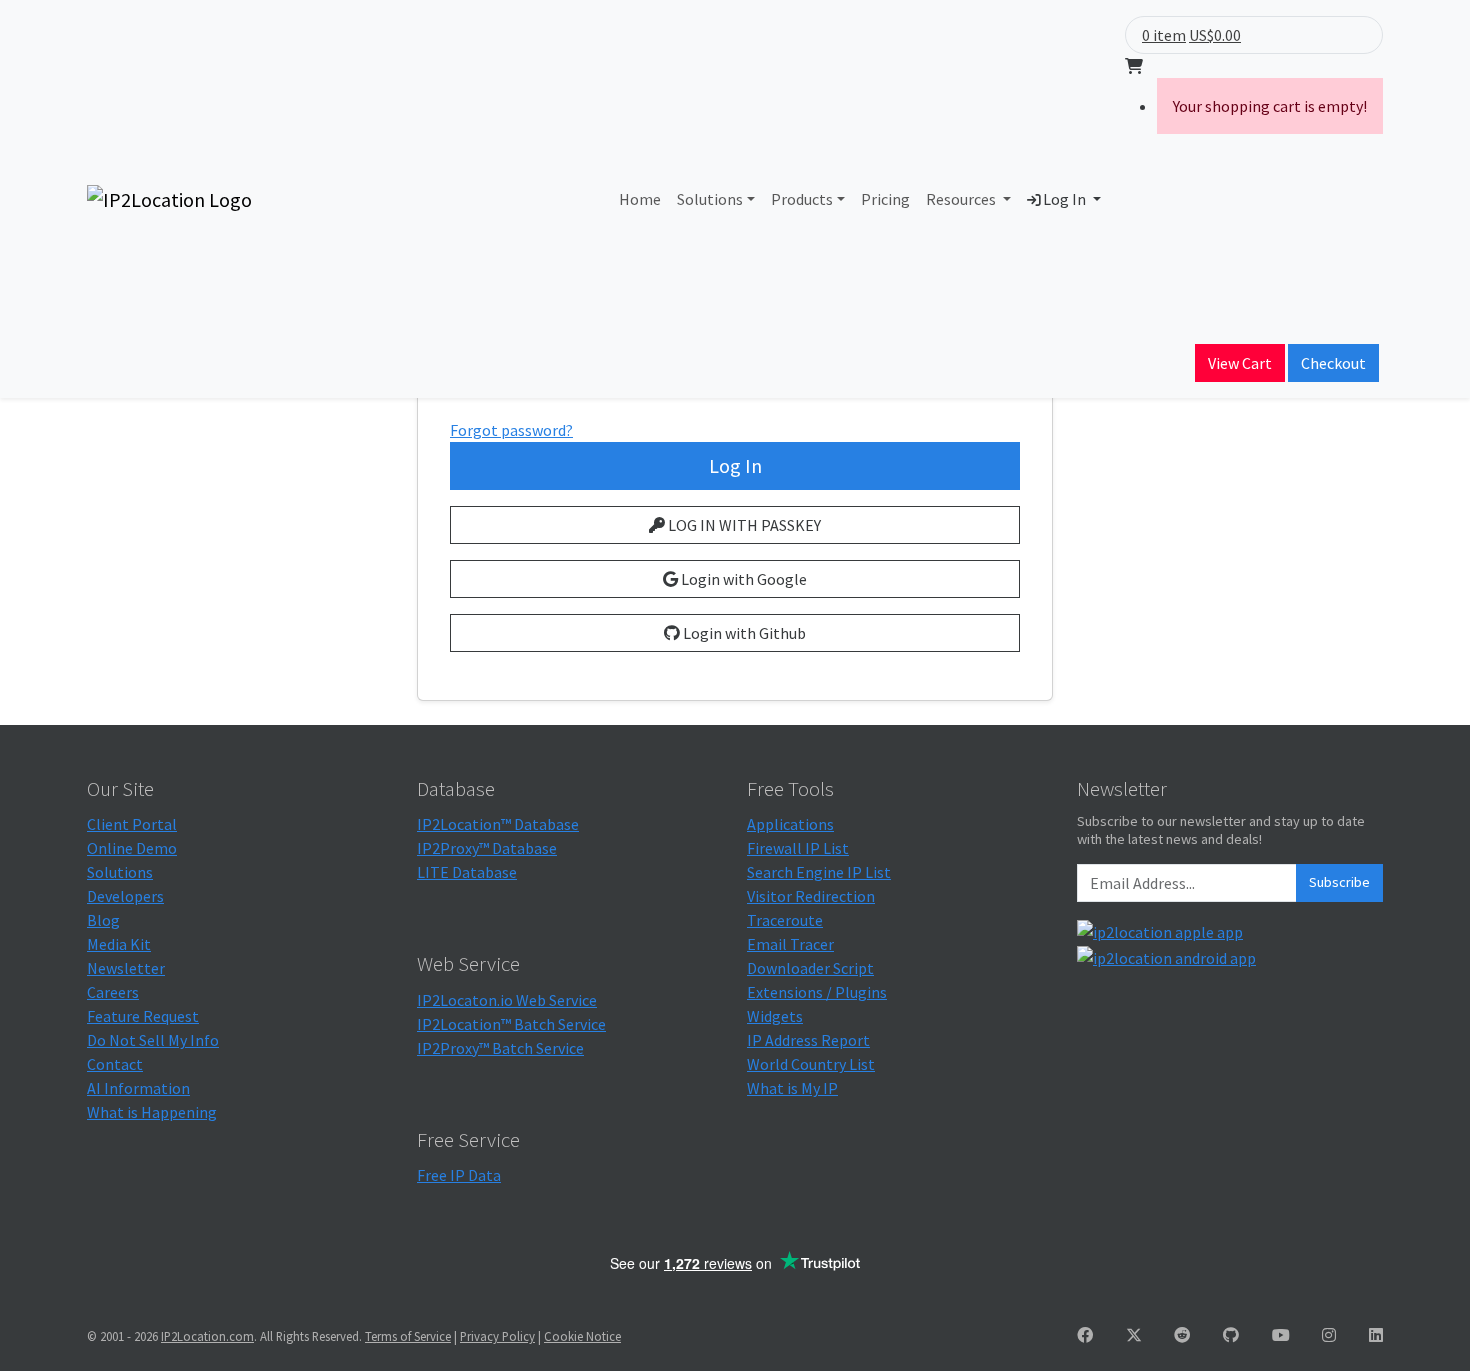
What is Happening (152, 1112)
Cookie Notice (582, 1336)
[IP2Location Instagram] (1329, 1335)
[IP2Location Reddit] (1182, 1335)
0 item (1164, 35)
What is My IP (792, 1088)
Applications (790, 824)
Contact (115, 1064)
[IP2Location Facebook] (1085, 1335)
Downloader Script (810, 968)
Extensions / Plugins (817, 992)
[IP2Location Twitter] (1134, 1335)
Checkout (1333, 363)
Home (640, 199)
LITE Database (467, 872)
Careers (113, 992)
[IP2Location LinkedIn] (1376, 1335)
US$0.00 (1215, 35)
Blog (103, 920)
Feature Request (143, 1016)
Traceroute (785, 920)
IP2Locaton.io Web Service (507, 1000)
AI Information (138, 1088)
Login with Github (743, 633)
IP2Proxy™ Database (487, 848)
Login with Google (742, 579)
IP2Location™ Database (498, 824)
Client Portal (132, 824)
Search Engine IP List (819, 872)
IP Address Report (808, 1040)
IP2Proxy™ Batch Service (500, 1048)
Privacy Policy (497, 1336)
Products (802, 199)
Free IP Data (459, 1175)
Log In (1064, 199)
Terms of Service (408, 1336)
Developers (125, 896)
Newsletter (126, 968)
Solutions (710, 199)
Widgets (775, 1016)
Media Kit (119, 944)
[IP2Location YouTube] (1281, 1335)
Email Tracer (790, 944)
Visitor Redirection (811, 896)
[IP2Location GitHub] (1231, 1335)
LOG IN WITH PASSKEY (743, 525)
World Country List (811, 1064)
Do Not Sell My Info (153, 1040)
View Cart (1240, 363)
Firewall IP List (798, 848)
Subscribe (1339, 882)
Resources (962, 199)
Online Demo (132, 848)
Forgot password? (511, 430)
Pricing (885, 199)
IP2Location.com (207, 1336)
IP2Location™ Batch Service (511, 1024)
